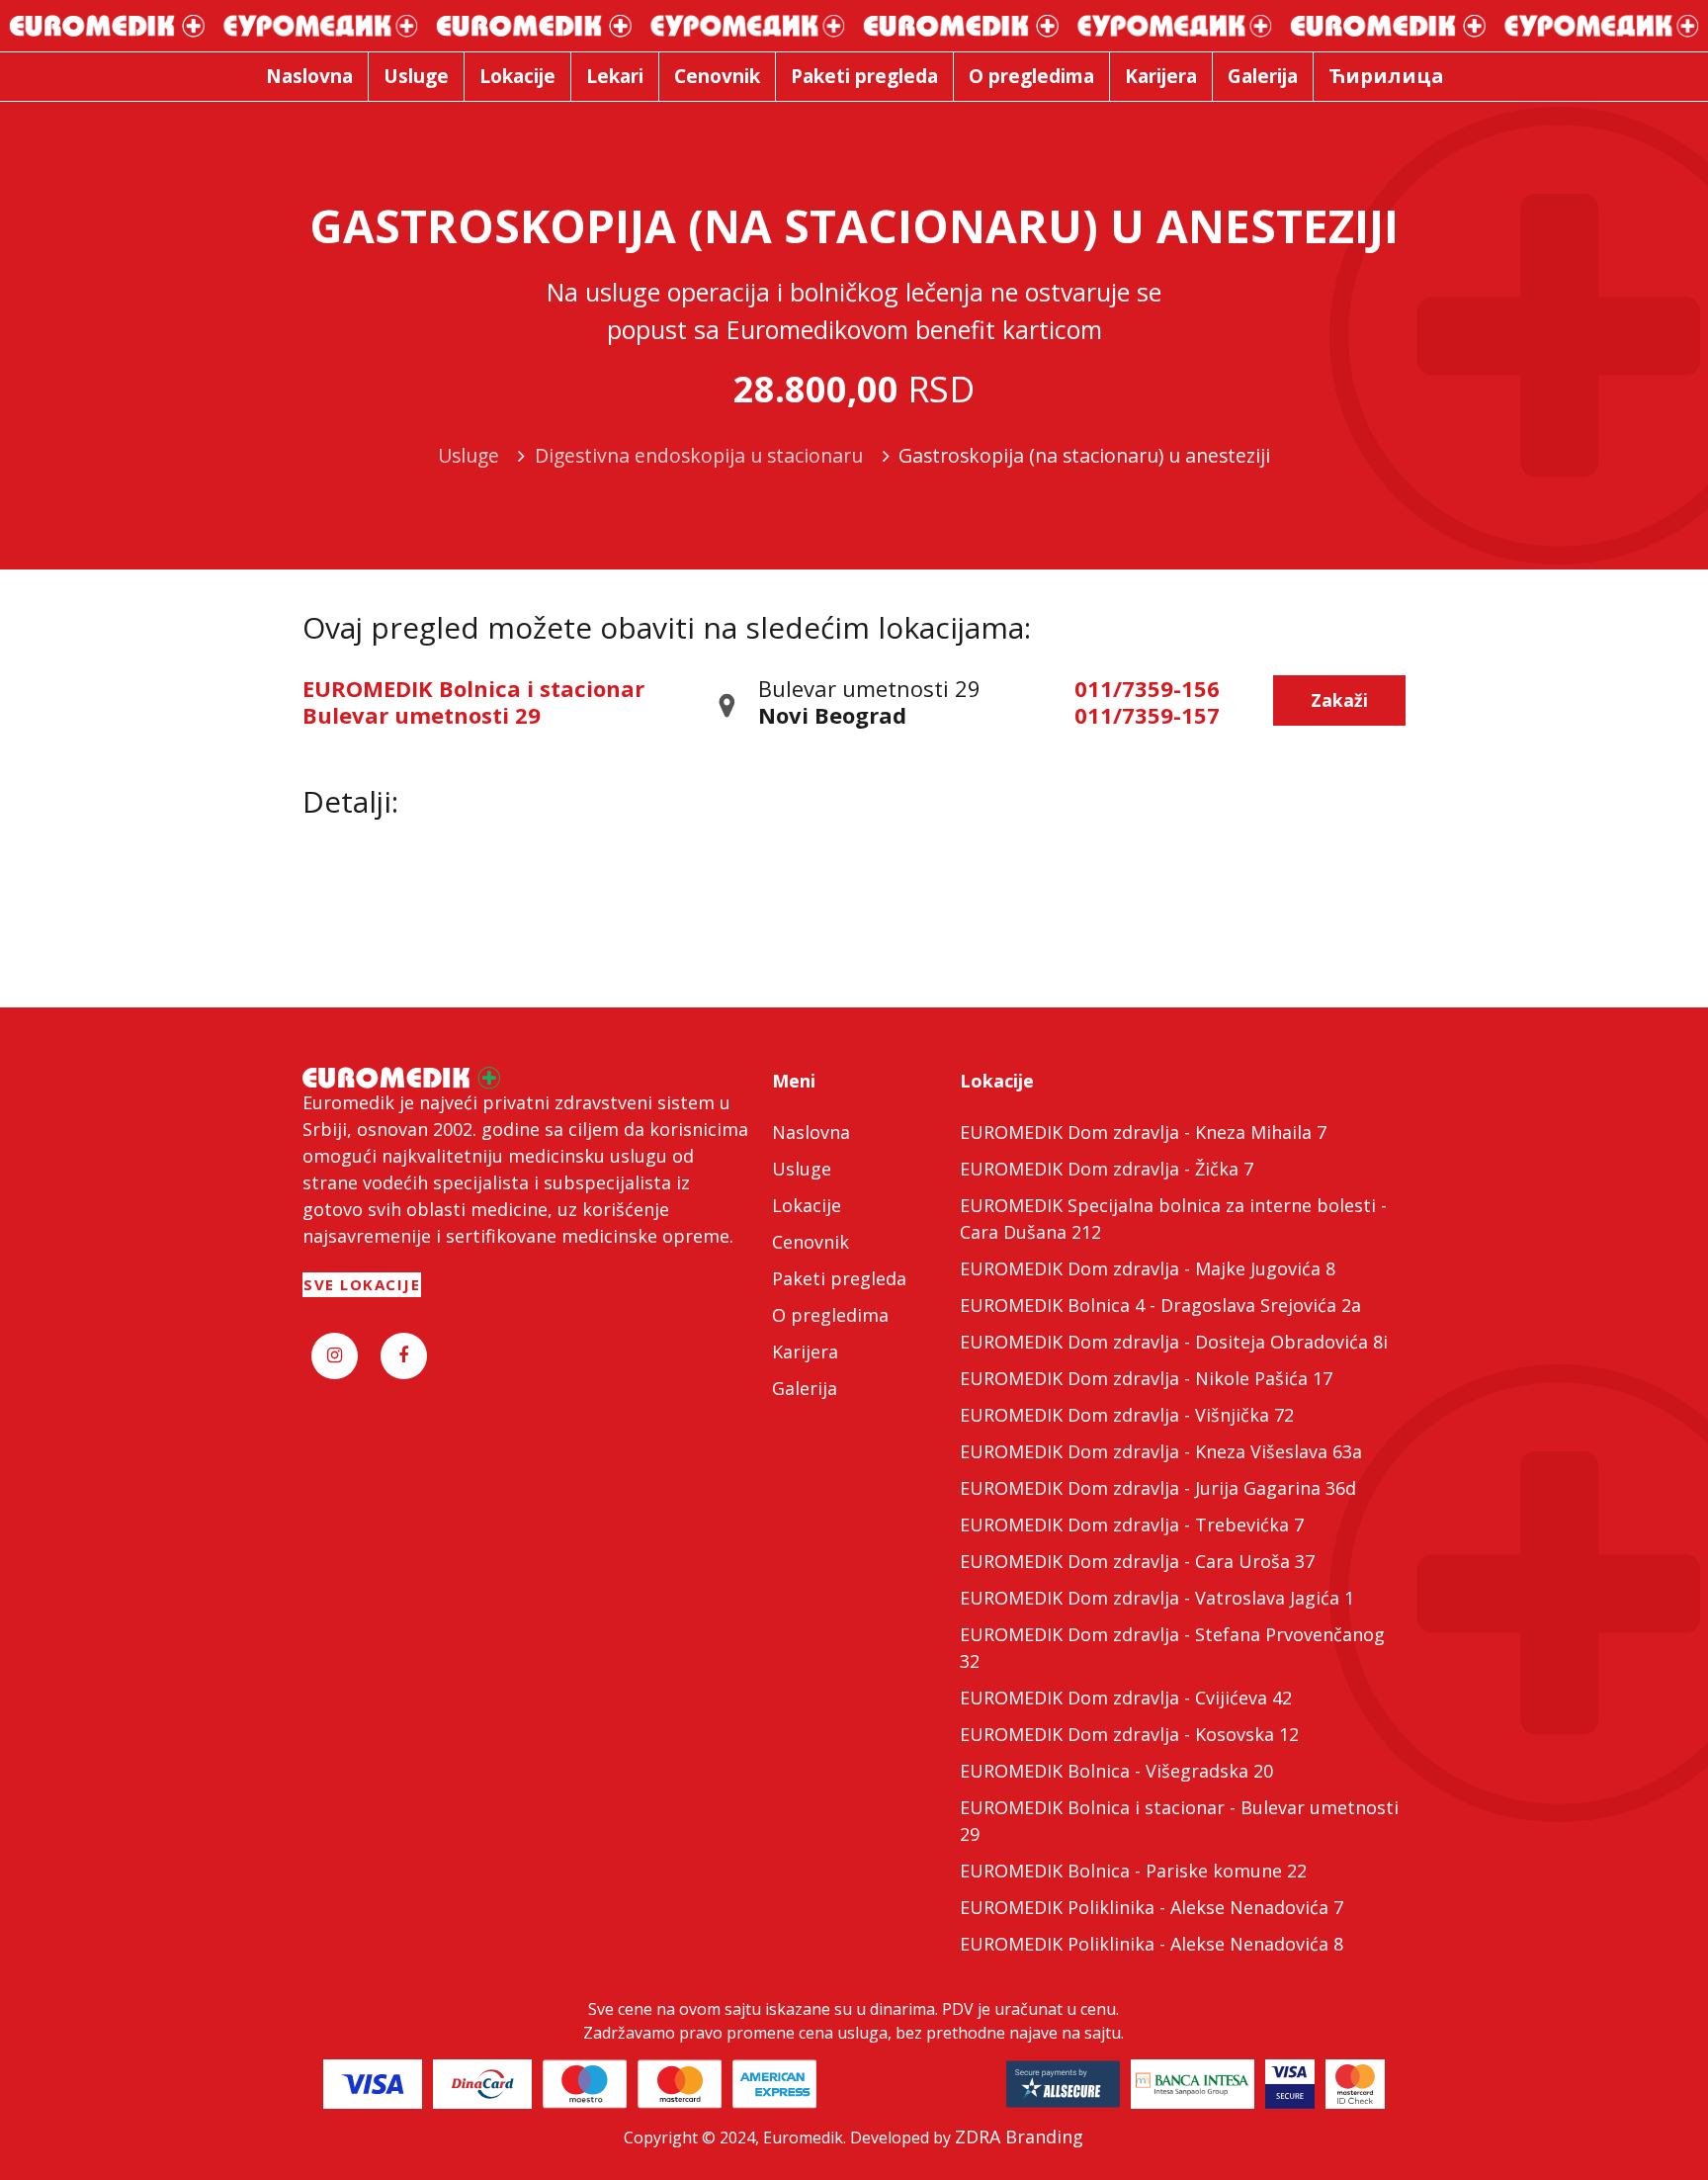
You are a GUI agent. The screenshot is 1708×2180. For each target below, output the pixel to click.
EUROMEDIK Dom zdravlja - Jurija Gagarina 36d (1158, 1488)
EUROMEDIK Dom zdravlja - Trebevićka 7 (1132, 1525)
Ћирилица (1386, 76)
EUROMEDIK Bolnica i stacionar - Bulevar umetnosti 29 (1179, 1821)
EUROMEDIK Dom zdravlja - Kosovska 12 (1129, 1734)
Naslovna (811, 1132)
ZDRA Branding (1019, 2136)
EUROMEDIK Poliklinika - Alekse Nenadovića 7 (1152, 1907)
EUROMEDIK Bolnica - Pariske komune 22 (1133, 1871)
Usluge (802, 1169)
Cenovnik (811, 1242)
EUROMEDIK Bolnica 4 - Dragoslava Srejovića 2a (1160, 1305)
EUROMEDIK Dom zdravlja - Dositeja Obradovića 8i (1174, 1342)
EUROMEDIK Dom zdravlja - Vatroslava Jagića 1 (1157, 1598)
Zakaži (1339, 700)
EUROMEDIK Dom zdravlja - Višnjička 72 (1127, 1415)
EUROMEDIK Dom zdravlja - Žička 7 (1107, 1169)
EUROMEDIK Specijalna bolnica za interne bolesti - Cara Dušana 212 (1173, 1219)
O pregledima (830, 1315)
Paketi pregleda (839, 1278)
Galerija (805, 1388)
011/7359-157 (1147, 715)
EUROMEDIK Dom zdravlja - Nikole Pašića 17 (1146, 1378)
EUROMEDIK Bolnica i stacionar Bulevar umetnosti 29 (473, 701)
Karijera (805, 1352)
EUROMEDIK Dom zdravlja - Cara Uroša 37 (1137, 1561)
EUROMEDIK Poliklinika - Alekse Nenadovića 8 (1152, 1944)
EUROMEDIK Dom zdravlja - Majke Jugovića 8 (1148, 1268)
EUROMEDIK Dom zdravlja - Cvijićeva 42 (1126, 1698)
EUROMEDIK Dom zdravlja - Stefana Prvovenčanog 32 (1172, 1648)
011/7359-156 (1147, 688)
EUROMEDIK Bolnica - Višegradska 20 (1116, 1771)
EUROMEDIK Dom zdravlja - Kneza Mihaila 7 (1143, 1132)
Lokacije (807, 1205)
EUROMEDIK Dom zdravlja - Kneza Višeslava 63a (1161, 1451)
